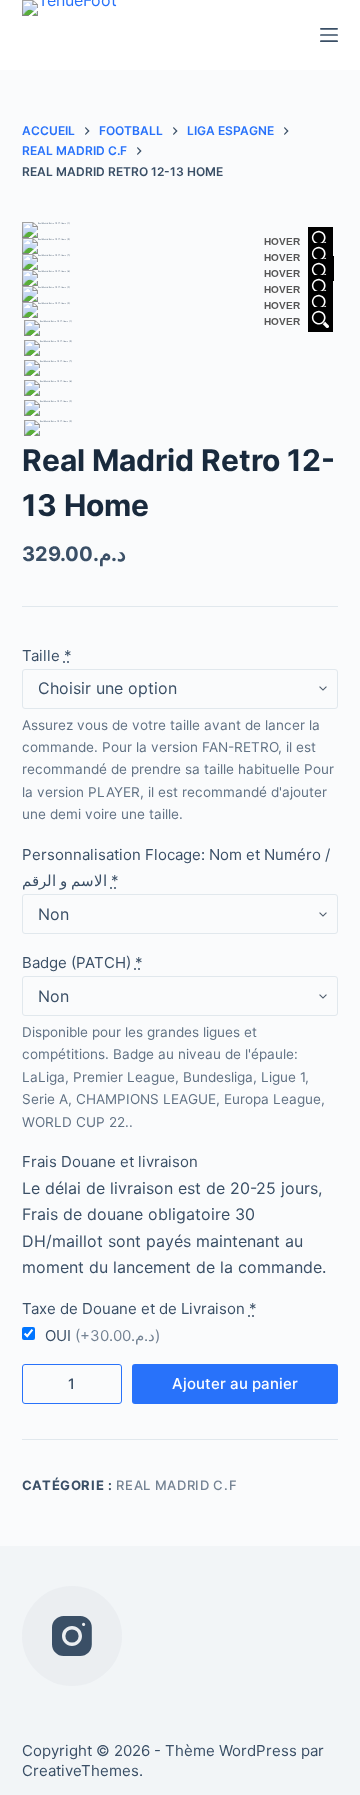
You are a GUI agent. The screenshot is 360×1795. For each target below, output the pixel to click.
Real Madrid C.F (176, 1485)
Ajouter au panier (235, 1383)
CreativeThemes (80, 1770)
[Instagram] (72, 1636)
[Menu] (329, 35)
